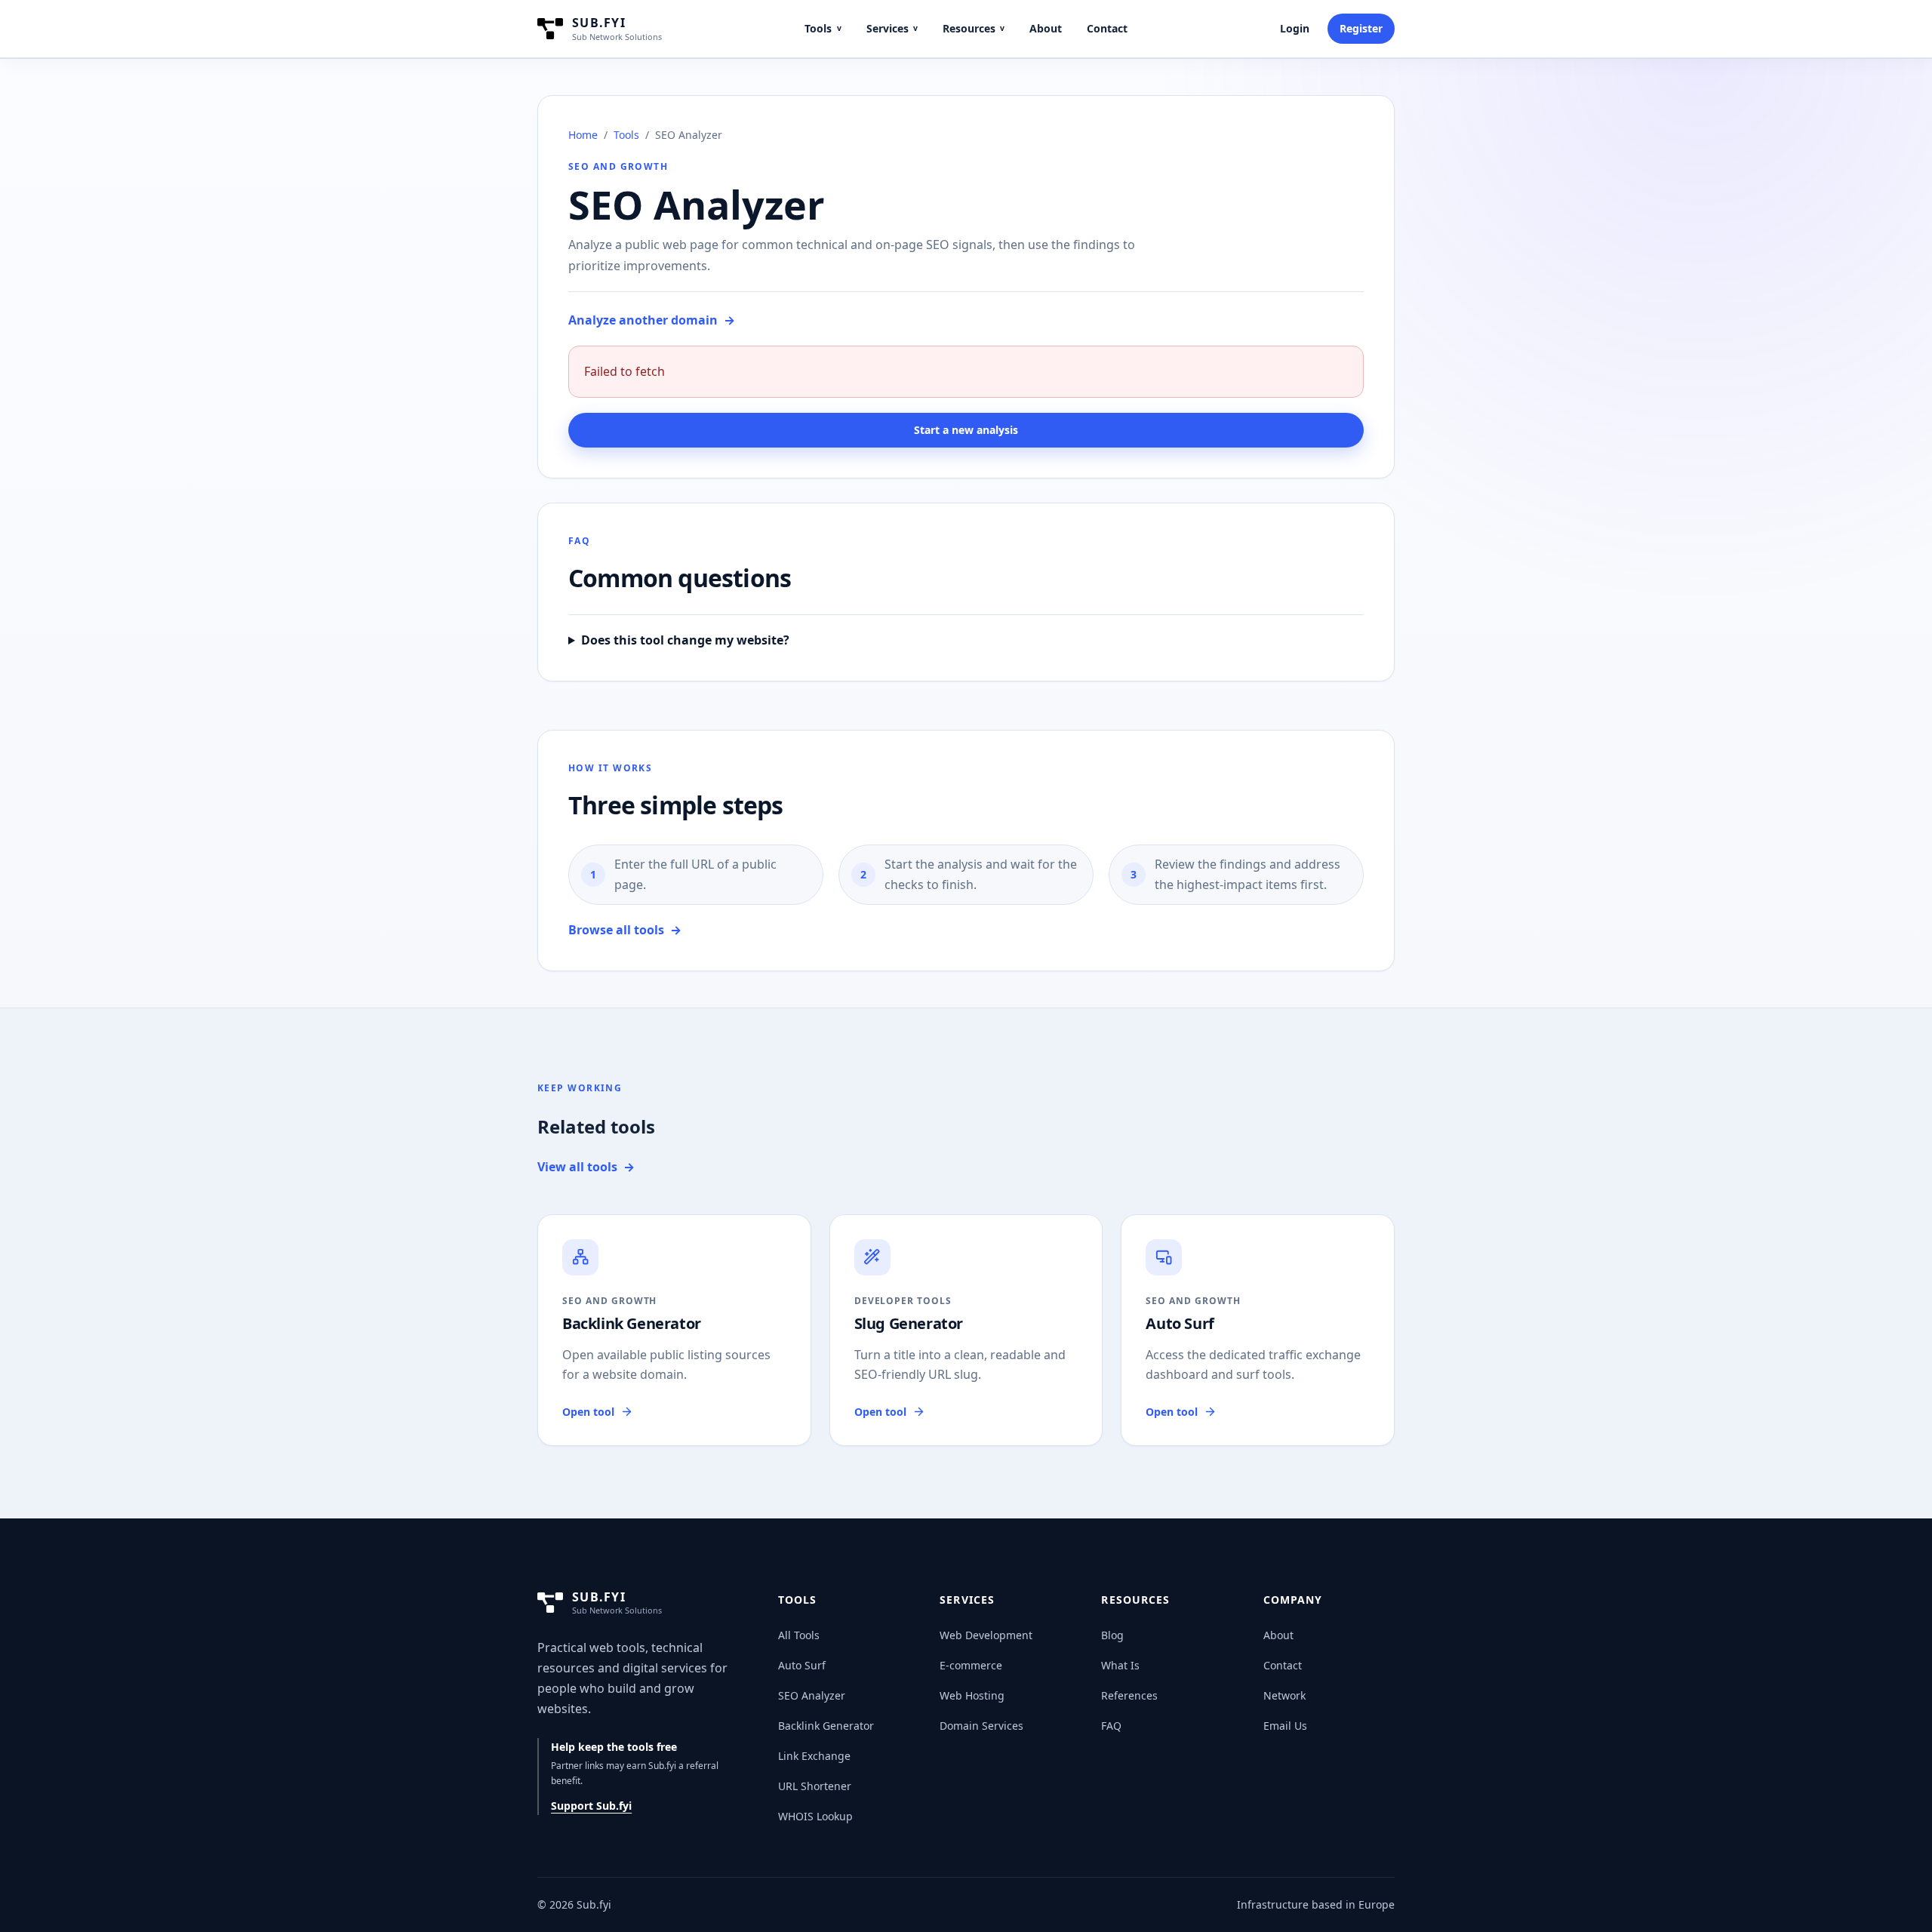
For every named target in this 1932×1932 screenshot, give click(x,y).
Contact (1107, 28)
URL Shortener (815, 1786)
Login (1295, 28)
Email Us (1285, 1726)
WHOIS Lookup (815, 1816)
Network (1284, 1695)
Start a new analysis (966, 430)
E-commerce (971, 1665)
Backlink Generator (826, 1726)
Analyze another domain (652, 320)
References (1129, 1695)
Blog (1112, 1635)
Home (583, 135)
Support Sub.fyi (591, 1806)
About (1046, 28)
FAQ (1111, 1726)
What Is (1120, 1665)
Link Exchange (814, 1756)
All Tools (799, 1635)
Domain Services (981, 1726)
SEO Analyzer (812, 1695)
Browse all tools (625, 930)
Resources (974, 28)
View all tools (586, 1167)
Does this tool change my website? (685, 640)
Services (892, 28)
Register (1361, 28)
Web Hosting (972, 1695)
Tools (823, 28)
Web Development (986, 1635)
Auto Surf (802, 1665)
